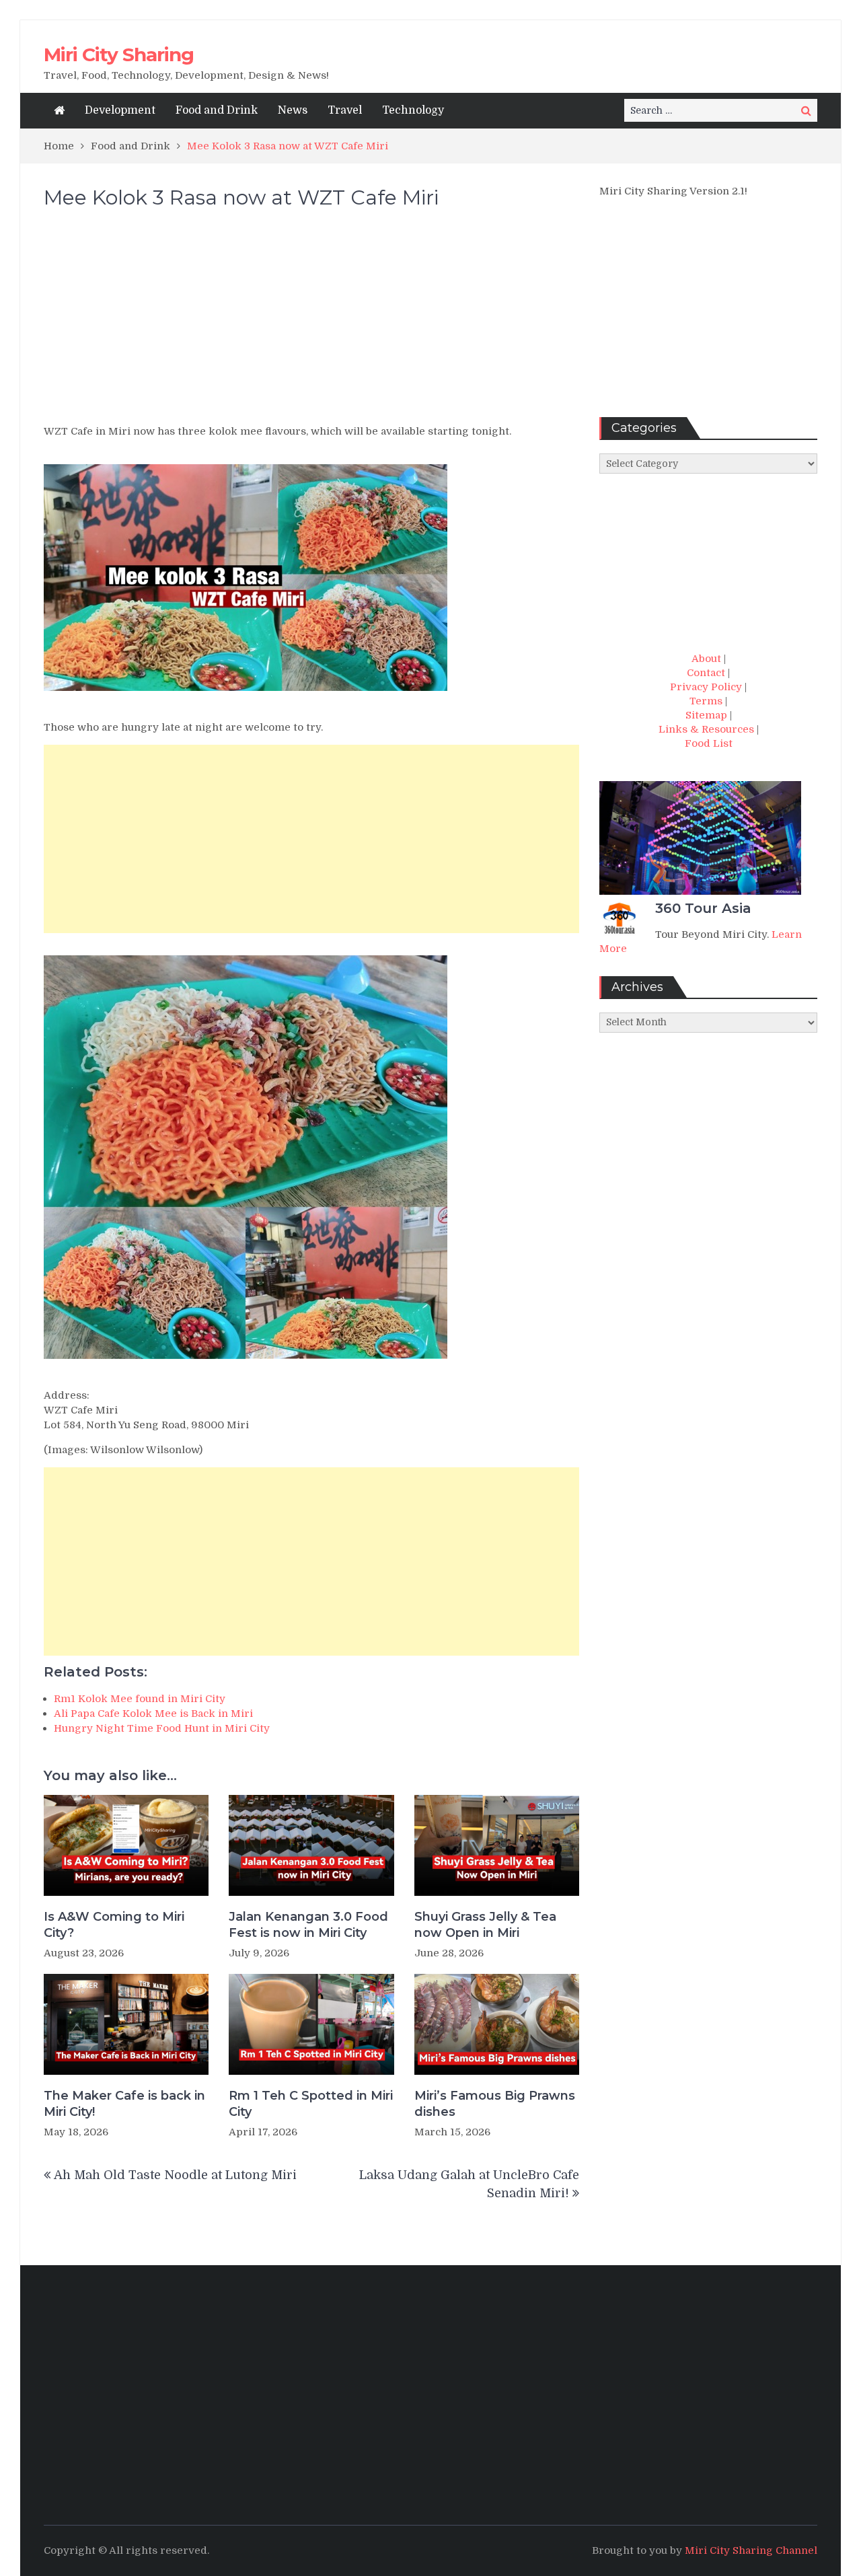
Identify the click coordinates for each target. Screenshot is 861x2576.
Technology (413, 110)
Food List (709, 743)
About (706, 659)
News (293, 110)
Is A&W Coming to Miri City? (114, 1924)
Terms (706, 701)
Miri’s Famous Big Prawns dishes (495, 2103)
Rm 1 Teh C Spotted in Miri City (311, 2103)
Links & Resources (706, 729)
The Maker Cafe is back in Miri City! (124, 2103)
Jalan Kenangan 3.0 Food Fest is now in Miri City (308, 1924)
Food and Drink (217, 110)
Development (120, 110)
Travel (345, 110)
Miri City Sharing (119, 54)
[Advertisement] (311, 323)
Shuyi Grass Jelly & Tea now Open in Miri (485, 1924)
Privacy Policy (706, 687)
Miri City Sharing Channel (751, 2550)
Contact (706, 673)
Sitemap (706, 715)
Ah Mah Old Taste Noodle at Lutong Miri (175, 2175)
